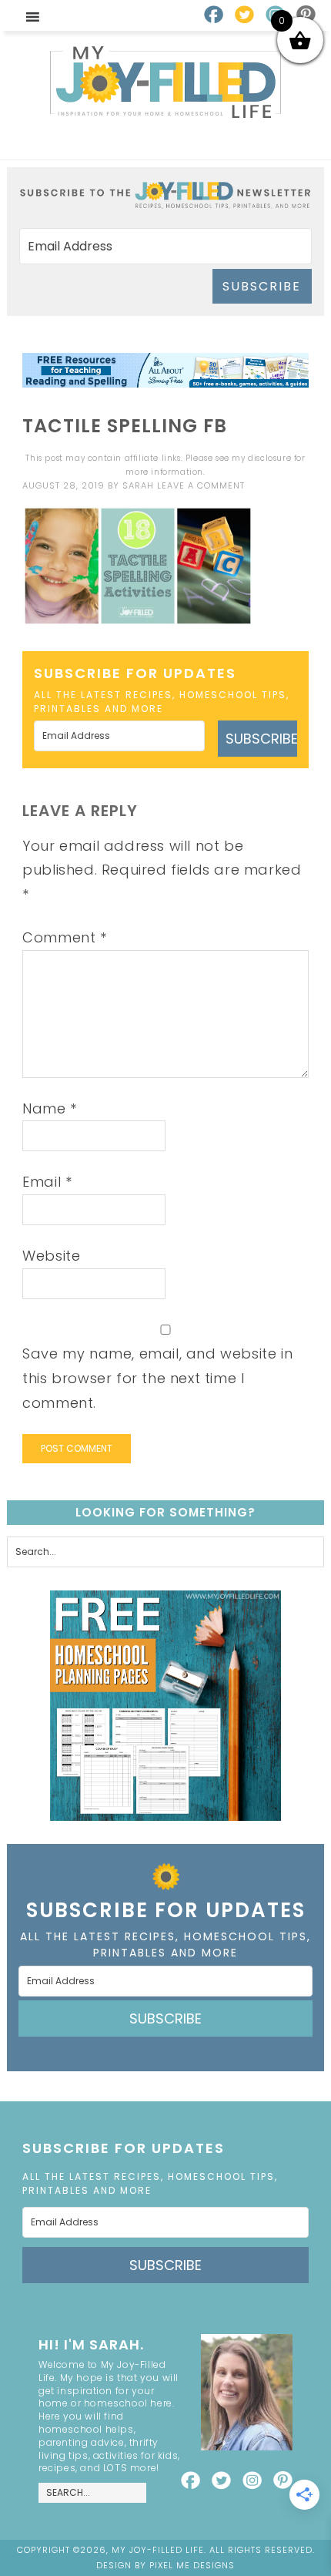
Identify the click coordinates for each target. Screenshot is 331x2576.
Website (51, 1256)
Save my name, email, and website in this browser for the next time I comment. (157, 1378)
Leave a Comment (201, 485)
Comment (64, 937)
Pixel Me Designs (192, 2565)
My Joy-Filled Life (165, 82)
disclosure (269, 458)
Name (50, 1108)
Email (47, 1182)
